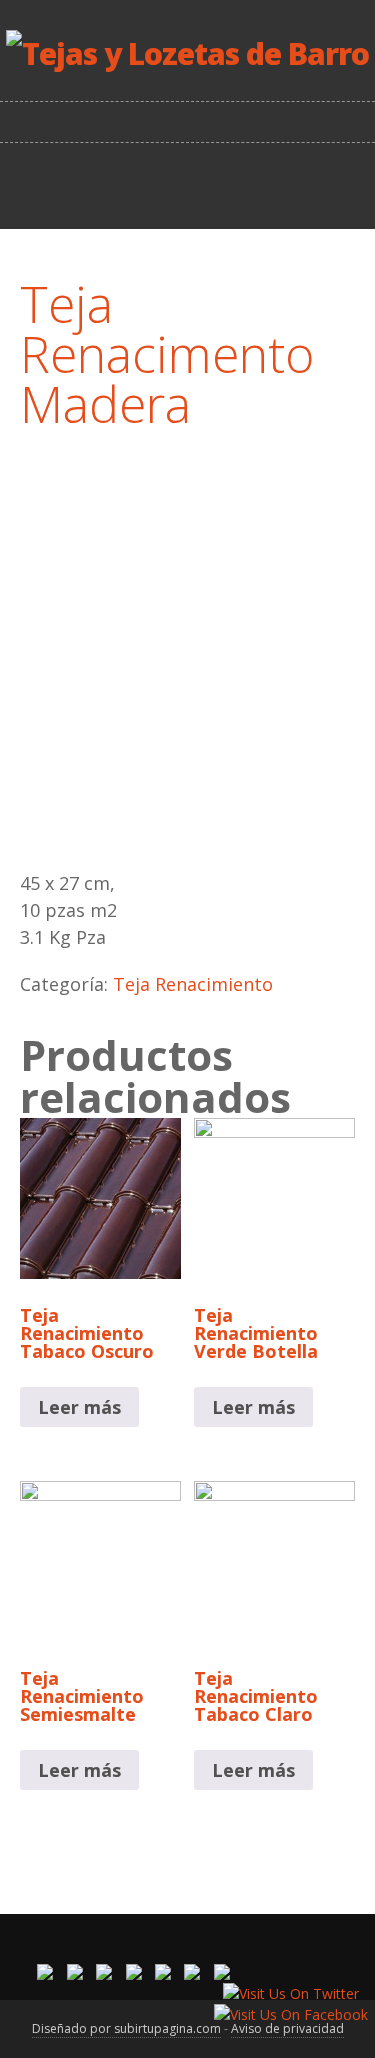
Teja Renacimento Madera (167, 354)
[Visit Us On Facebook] (290, 2014)
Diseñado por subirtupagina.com (126, 2028)
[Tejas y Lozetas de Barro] (187, 53)
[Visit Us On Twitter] (290, 1993)
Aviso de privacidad (287, 2028)
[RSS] (190, 184)
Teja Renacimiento (193, 984)
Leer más (79, 1407)
